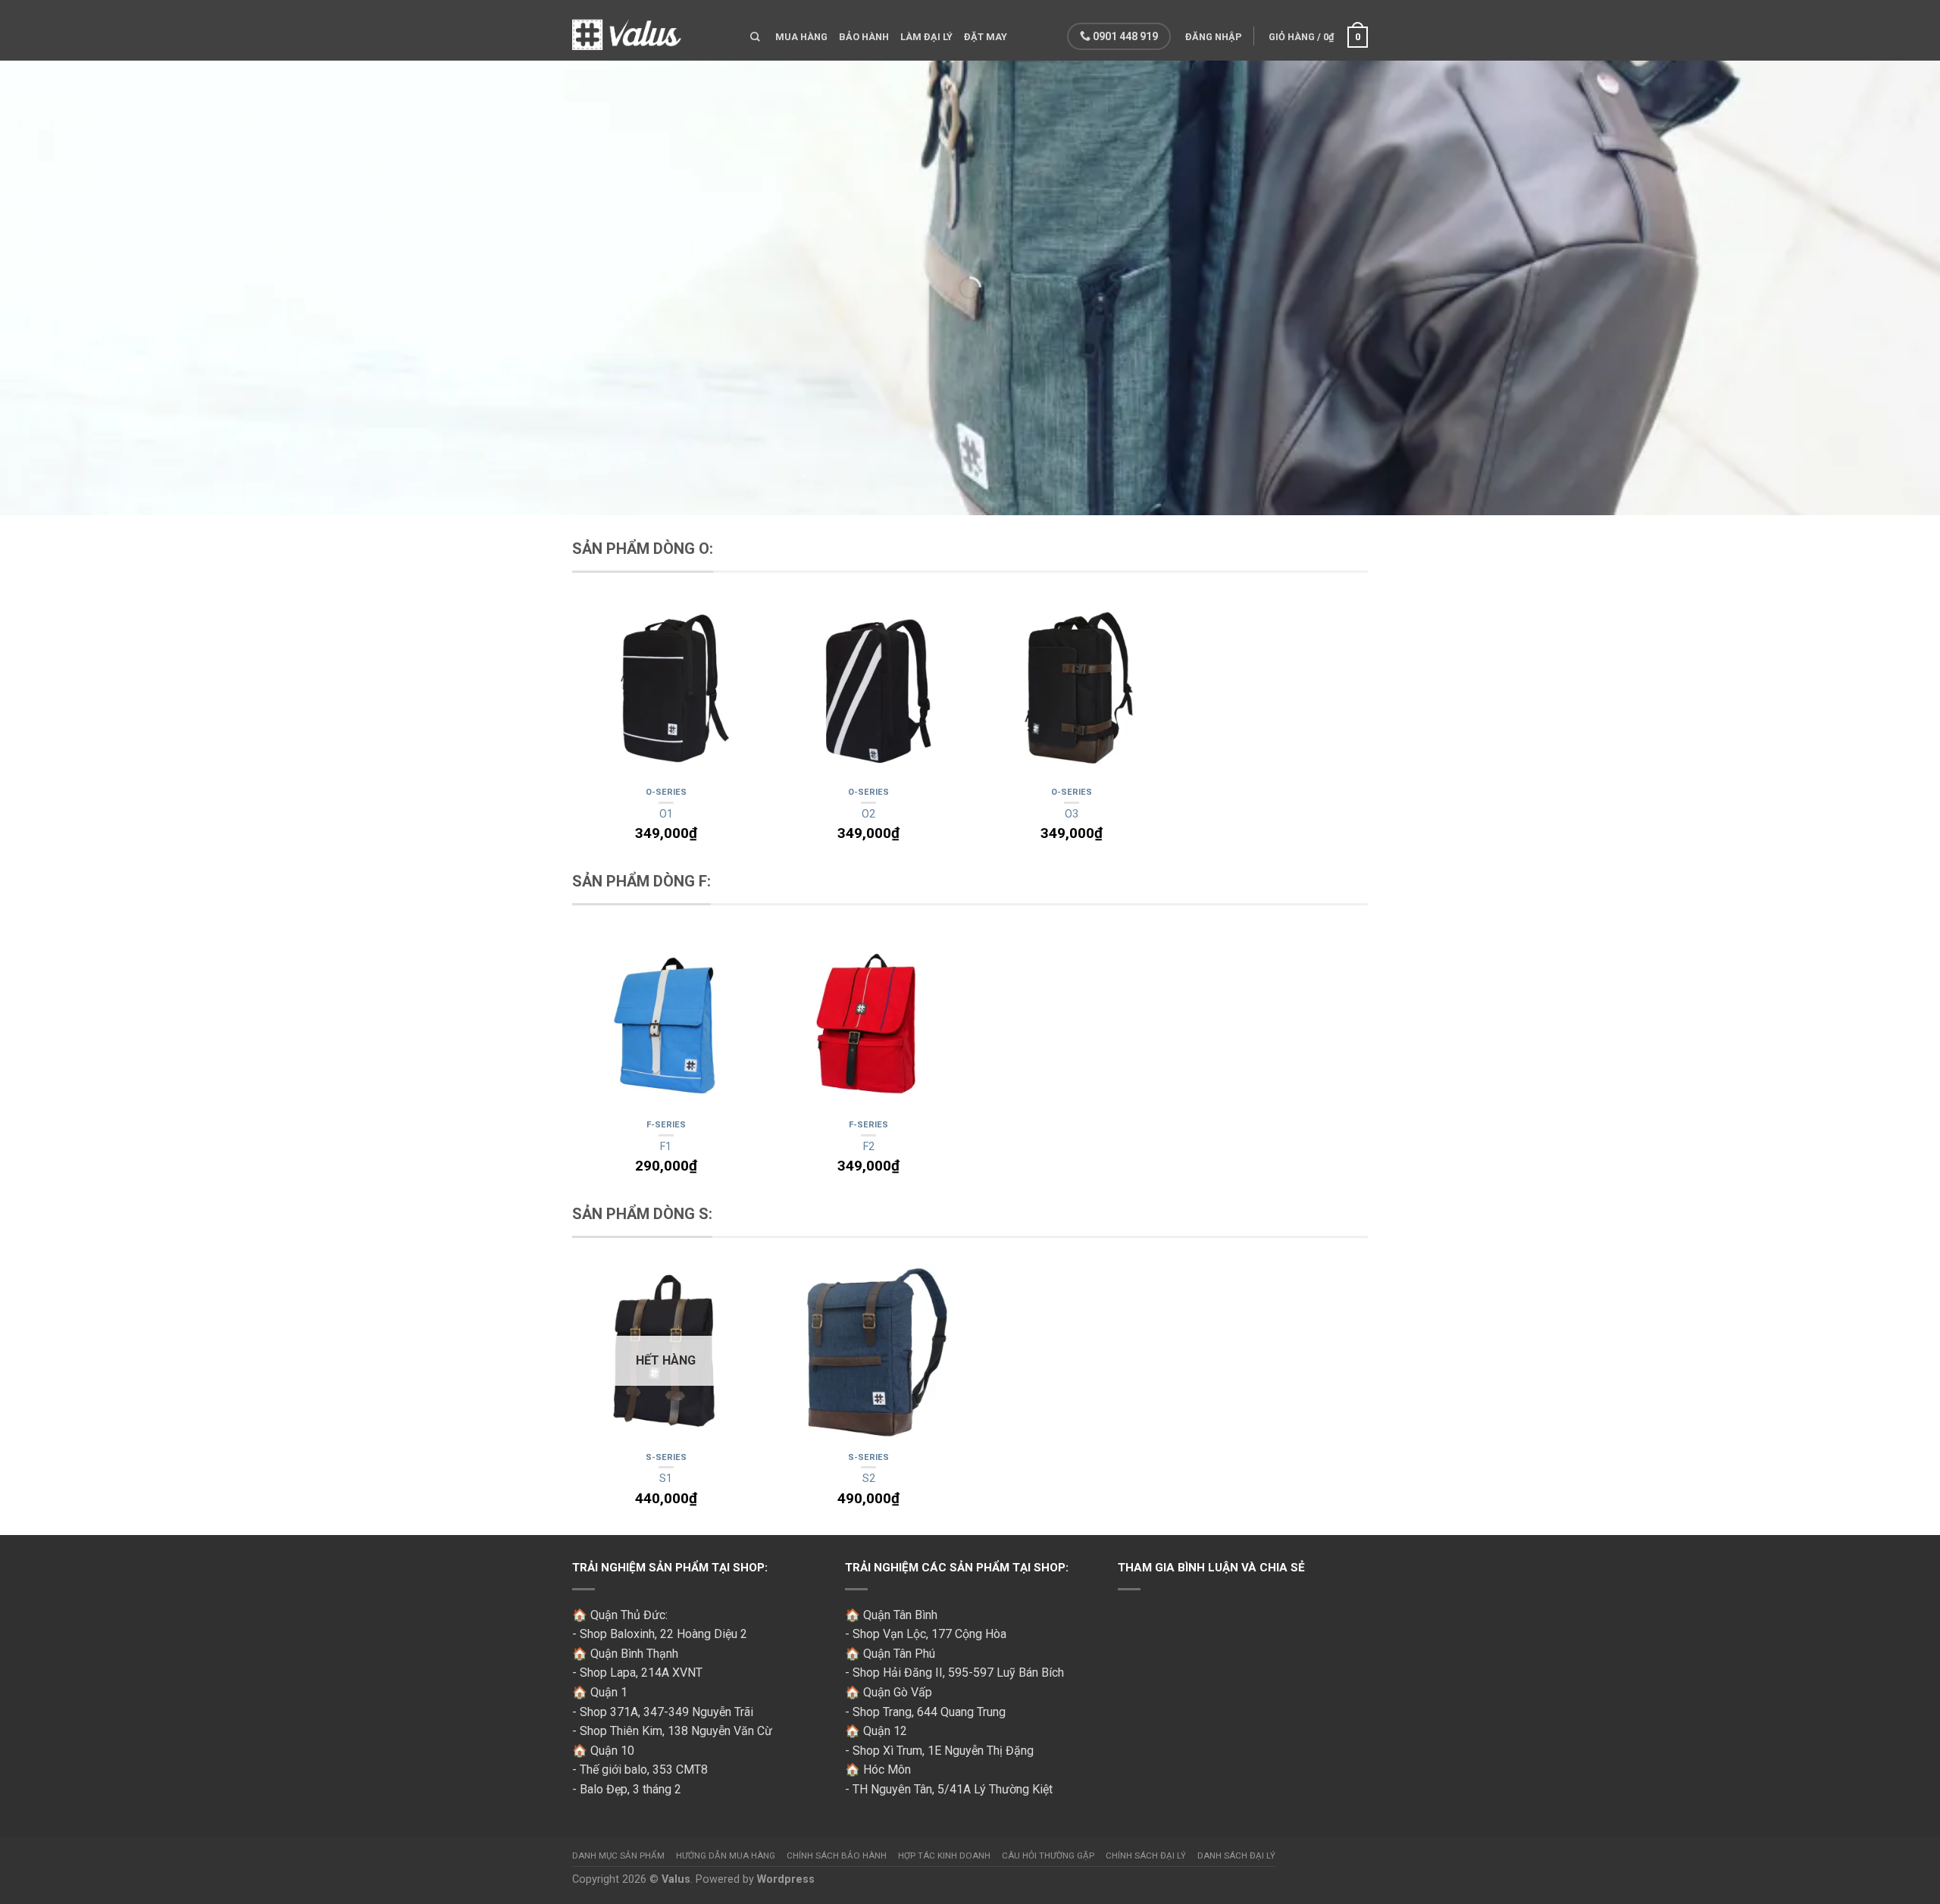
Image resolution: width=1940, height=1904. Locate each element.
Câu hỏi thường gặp (1048, 1856)
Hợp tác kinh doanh (944, 1856)
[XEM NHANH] (666, 690)
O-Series (666, 792)
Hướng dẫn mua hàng (726, 1856)
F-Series (666, 1125)
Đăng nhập (1214, 37)
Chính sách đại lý (1146, 1856)
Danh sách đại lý (1236, 1856)
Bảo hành (864, 37)
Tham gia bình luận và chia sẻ (1211, 1568)
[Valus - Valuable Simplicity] (650, 30)
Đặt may (986, 37)
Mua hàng (801, 37)
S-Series (666, 1457)
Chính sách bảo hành (837, 1856)
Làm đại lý (926, 37)
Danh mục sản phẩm (618, 1856)
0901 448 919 (1124, 36)
